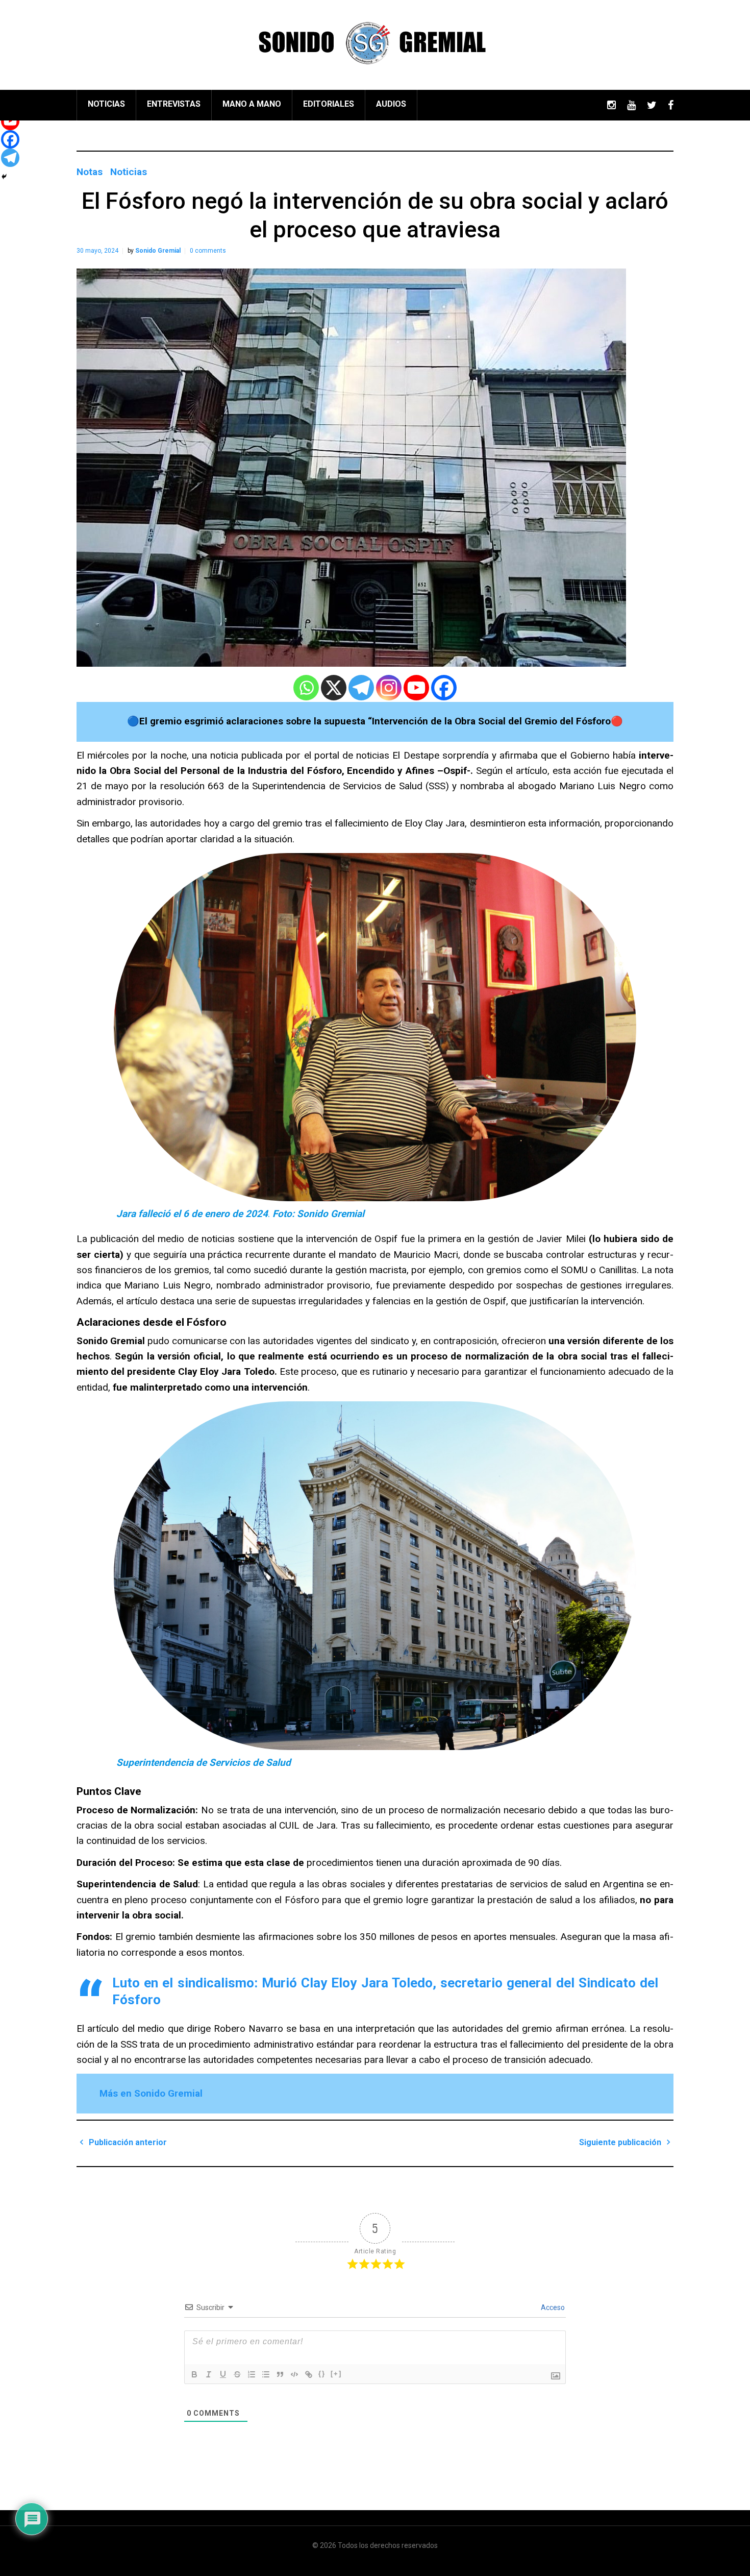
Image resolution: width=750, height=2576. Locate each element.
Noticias (129, 172)
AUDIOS (391, 104)
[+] (336, 2374)
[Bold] (194, 2374)
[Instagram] (389, 688)
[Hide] (4, 177)
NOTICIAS (106, 104)
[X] (334, 688)
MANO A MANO (252, 104)
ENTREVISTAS (174, 104)
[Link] (309, 2374)
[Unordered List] (266, 2374)
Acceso (552, 2307)
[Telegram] (361, 688)
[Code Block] (294, 2374)
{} (322, 2374)
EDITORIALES (329, 104)
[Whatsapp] (306, 688)
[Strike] (237, 2374)
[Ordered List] (252, 2374)
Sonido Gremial (158, 251)
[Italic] (209, 2374)
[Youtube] (416, 688)
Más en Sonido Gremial (151, 2093)
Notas (90, 172)
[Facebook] (444, 688)
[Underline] (223, 2374)
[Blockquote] (280, 2374)
